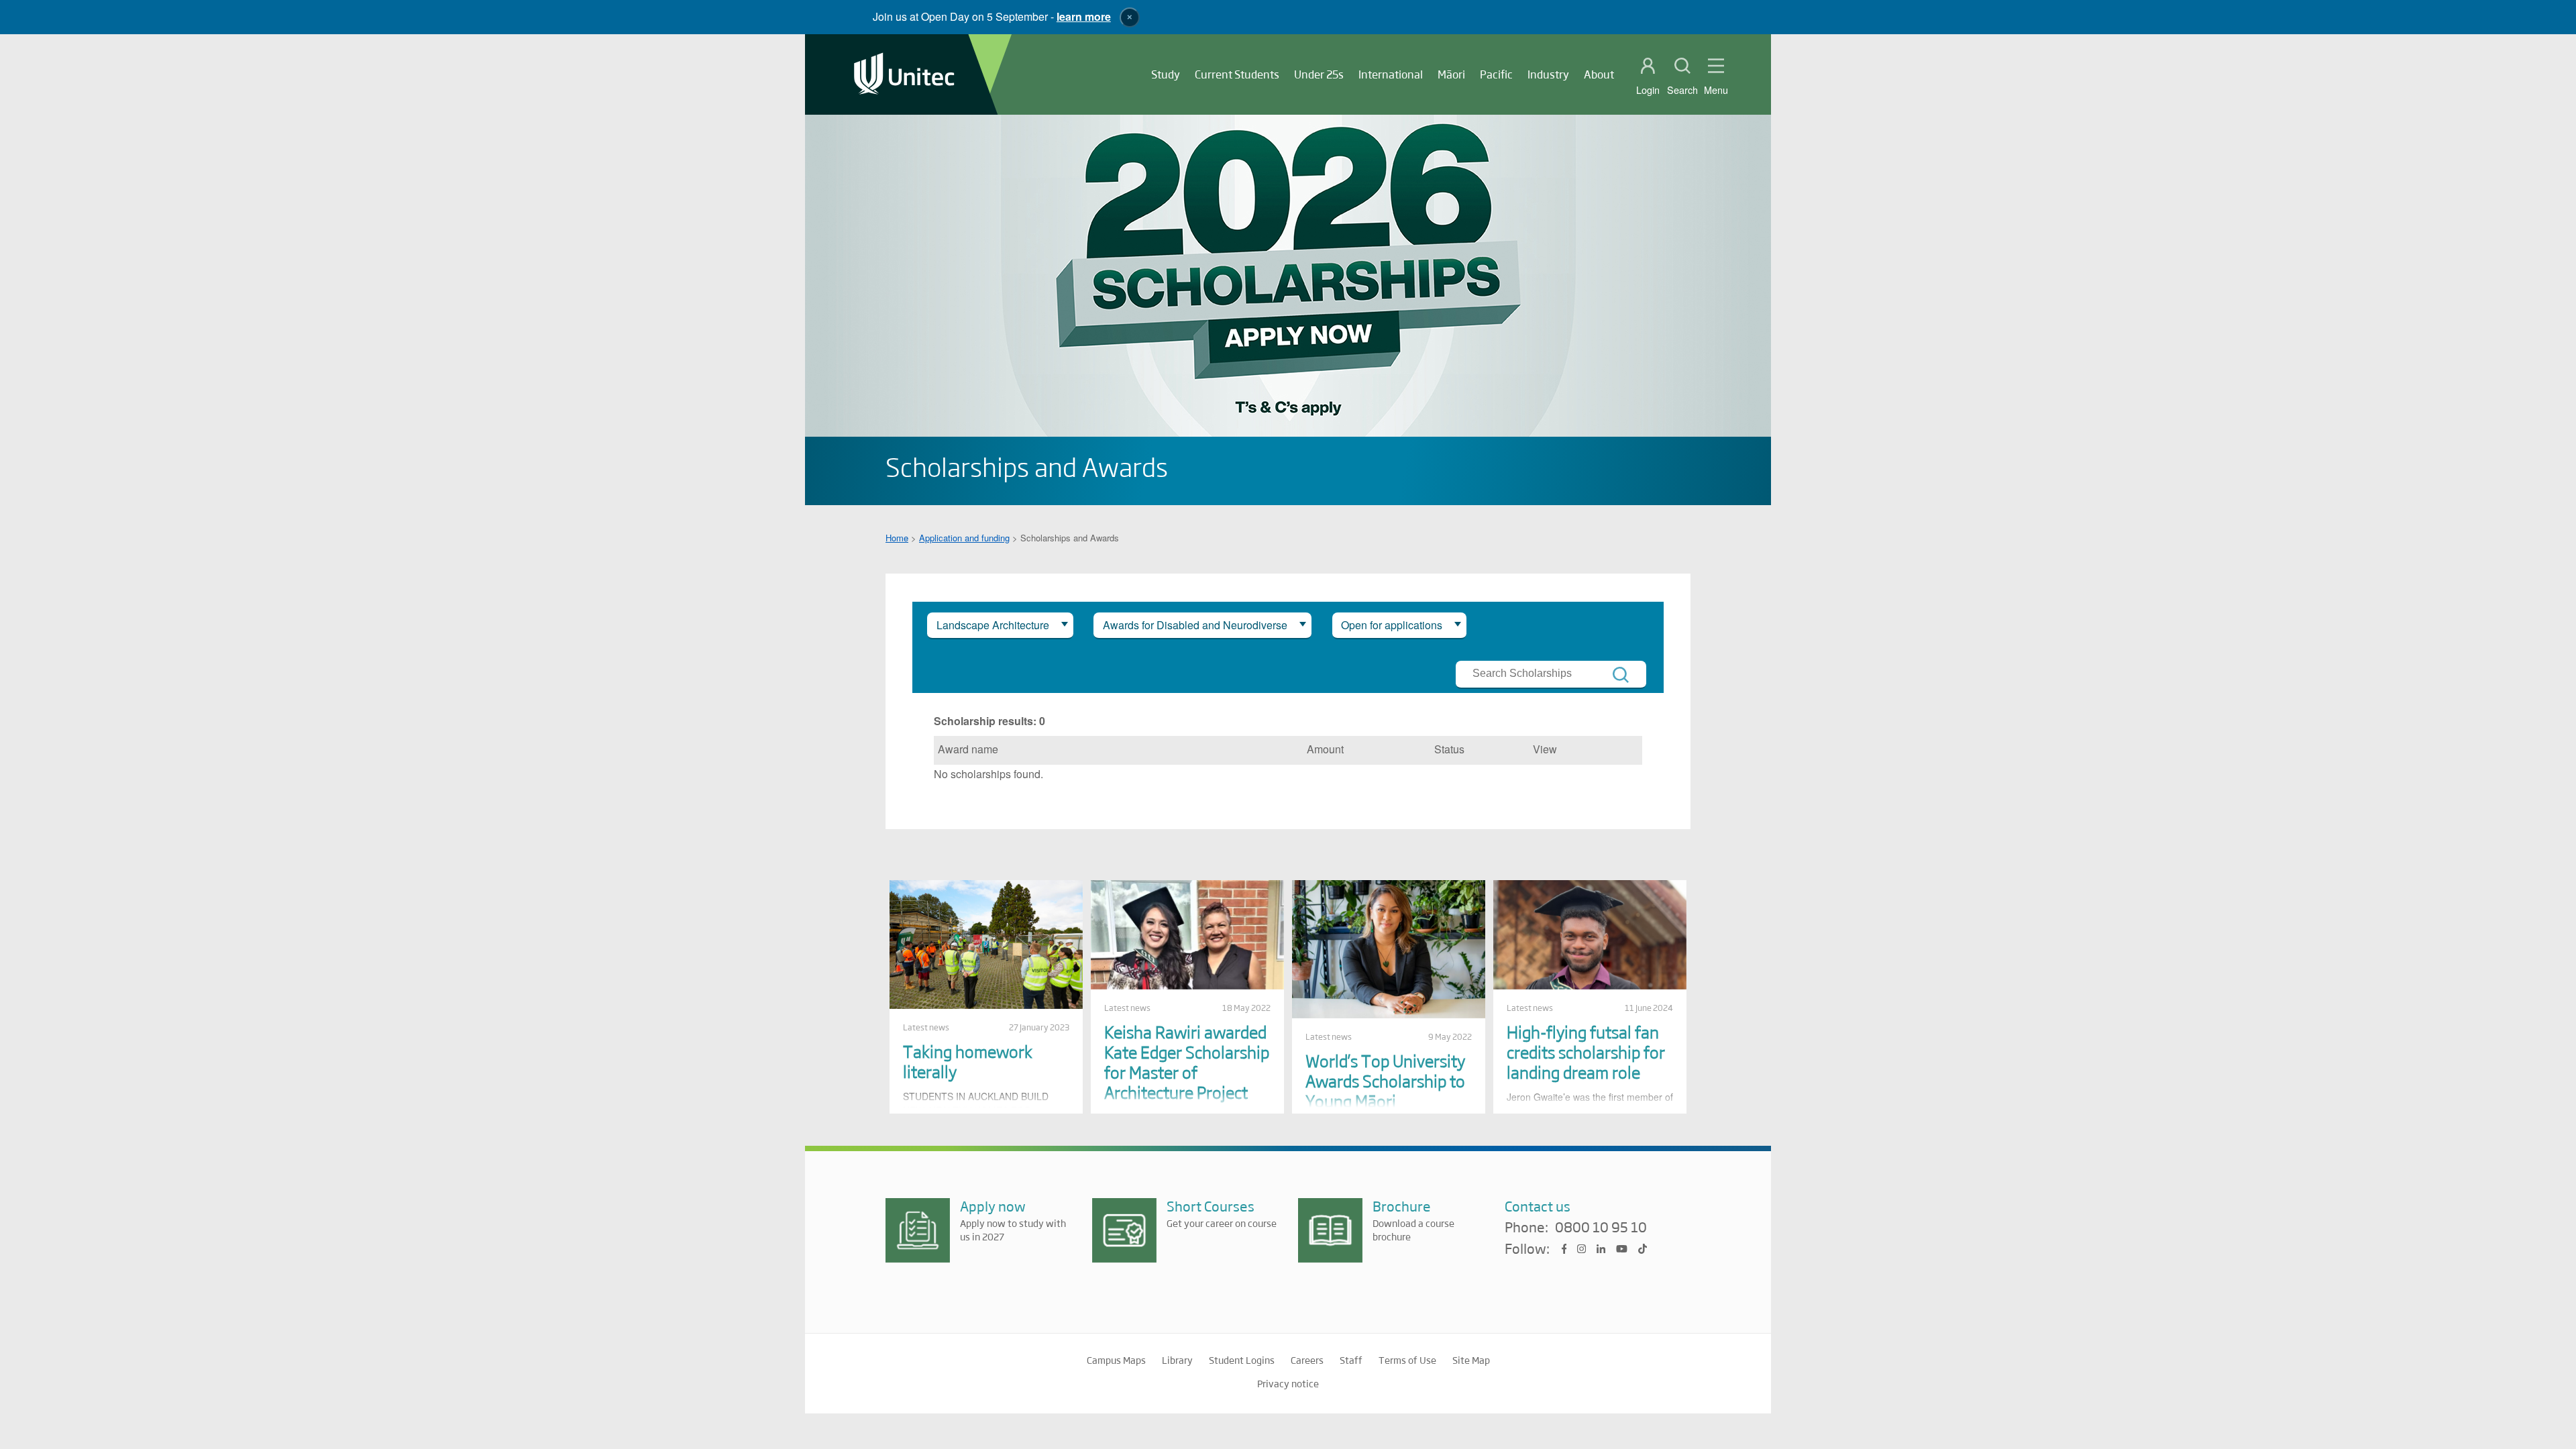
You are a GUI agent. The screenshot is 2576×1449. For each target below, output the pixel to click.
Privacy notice (1288, 1383)
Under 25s (1319, 74)
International (1391, 74)
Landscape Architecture (993, 625)
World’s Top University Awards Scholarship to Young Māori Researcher (1385, 1090)
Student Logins (1242, 1360)
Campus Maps (1116, 1360)
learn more (1084, 16)
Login (1648, 90)
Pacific (1496, 74)
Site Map (1471, 1360)
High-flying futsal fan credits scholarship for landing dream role (1586, 1052)
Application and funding (964, 538)
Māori (1451, 74)
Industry (1548, 74)
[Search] (1621, 675)
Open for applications (1392, 625)
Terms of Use (1407, 1360)
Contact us (1538, 1206)
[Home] (904, 75)
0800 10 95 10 (1601, 1228)
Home (897, 538)
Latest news (926, 1027)
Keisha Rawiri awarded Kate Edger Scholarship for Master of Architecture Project (1187, 1062)
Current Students (1237, 74)
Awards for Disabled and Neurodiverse (1195, 625)
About (1599, 74)
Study (1166, 74)
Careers (1307, 1360)
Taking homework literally (968, 1061)
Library (1177, 1360)
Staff (1351, 1360)
